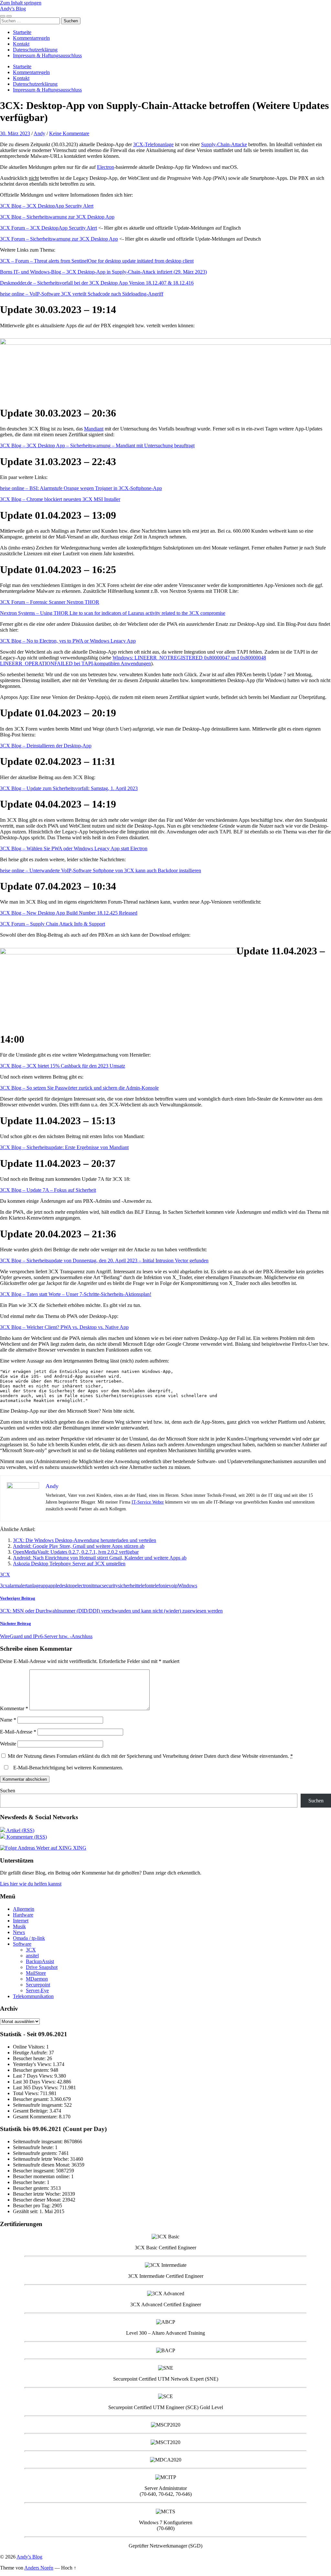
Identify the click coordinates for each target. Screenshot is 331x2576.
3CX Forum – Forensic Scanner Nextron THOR (50, 602)
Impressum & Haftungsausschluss (47, 55)
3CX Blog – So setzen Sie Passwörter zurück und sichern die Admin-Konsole (79, 1088)
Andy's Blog (13, 9)
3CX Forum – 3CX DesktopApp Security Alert (48, 228)
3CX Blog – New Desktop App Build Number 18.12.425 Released (69, 913)
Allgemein (24, 1909)
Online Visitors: (30, 2047)
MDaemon (37, 1979)
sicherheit (128, 1586)
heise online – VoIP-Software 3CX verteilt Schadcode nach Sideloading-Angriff (82, 294)
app (44, 1586)
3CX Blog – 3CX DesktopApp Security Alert (47, 206)
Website (8, 1744)
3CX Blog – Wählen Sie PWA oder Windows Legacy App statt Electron (74, 848)
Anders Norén (39, 2568)
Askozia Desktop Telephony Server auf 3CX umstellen (69, 1564)
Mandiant (94, 429)
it (92, 1586)
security (110, 1586)
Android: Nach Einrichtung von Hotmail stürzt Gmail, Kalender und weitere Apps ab (100, 1558)
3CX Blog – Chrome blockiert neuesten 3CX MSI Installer (60, 499)
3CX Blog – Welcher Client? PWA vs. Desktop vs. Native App (64, 1327)
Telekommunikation (33, 1996)
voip (173, 1586)
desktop (67, 1586)
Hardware (23, 1915)
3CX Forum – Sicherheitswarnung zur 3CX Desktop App (59, 239)
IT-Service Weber (148, 1502)
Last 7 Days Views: (34, 2076)
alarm (13, 1586)
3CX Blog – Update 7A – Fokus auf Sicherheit (48, 1190)
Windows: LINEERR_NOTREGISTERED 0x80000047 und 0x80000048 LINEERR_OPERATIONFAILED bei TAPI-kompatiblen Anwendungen (133, 661)
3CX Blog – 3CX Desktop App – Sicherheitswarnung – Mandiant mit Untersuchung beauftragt (97, 446)
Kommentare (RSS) (26, 1837)
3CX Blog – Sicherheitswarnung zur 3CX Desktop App (57, 217)
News (19, 1932)
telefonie (160, 1586)
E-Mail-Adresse (18, 1732)
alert (23, 1586)
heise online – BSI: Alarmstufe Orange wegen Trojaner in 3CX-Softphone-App (81, 488)
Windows (187, 1586)
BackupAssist (40, 1961)
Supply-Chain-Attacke (224, 144)
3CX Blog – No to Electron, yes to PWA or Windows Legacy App (68, 641)
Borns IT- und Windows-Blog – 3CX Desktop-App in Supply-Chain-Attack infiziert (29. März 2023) (103, 272)
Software (22, 1944)
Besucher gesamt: (32, 2099)
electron (83, 1586)
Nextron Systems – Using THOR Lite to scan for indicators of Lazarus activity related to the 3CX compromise (113, 613)
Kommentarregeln (31, 38)
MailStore (36, 1973)
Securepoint (38, 1985)
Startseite (22, 32)
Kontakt (21, 44)
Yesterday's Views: (33, 2064)
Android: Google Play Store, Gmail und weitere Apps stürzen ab (79, 1546)
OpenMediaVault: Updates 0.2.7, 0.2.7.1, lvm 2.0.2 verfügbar (76, 1552)
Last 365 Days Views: (36, 2087)
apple (54, 1586)
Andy (39, 133)
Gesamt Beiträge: (31, 2111)
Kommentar (14, 1708)
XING (79, 1848)
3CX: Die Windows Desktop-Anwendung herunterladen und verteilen (85, 1540)
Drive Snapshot (42, 1967)
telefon (144, 1586)
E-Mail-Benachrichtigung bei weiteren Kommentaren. (68, 1768)
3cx (4, 1586)
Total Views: (27, 2093)
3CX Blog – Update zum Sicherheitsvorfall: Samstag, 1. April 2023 (69, 788)
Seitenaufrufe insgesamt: (38, 2105)
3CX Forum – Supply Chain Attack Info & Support (53, 924)
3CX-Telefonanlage (153, 144)
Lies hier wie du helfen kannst (31, 1884)
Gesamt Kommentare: (36, 2117)
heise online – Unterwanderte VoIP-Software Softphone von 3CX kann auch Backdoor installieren (101, 870)
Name (8, 1720)
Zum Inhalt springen (21, 3)
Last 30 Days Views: (35, 2082)
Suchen (8, 1791)
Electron (106, 167)
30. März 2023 (15, 133)
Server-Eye (37, 1990)
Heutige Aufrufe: (31, 2053)
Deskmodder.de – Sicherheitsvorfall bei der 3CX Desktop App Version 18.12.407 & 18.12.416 (97, 283)
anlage (34, 1586)
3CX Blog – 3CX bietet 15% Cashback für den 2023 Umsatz (63, 1066)
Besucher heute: (30, 2058)
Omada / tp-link (29, 1938)
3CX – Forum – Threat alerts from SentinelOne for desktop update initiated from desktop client (97, 261)
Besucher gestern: (32, 2070)
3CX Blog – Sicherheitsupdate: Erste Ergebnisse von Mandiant (64, 1147)
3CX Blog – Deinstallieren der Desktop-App (46, 746)
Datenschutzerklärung (35, 50)
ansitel (32, 1956)
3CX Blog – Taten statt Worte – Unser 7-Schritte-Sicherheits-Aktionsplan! (76, 1294)
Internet (21, 1921)
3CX (5, 1575)
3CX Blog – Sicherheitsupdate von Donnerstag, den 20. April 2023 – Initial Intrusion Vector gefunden (104, 1261)
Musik (19, 1926)
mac (98, 1586)
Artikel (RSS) (20, 1830)
